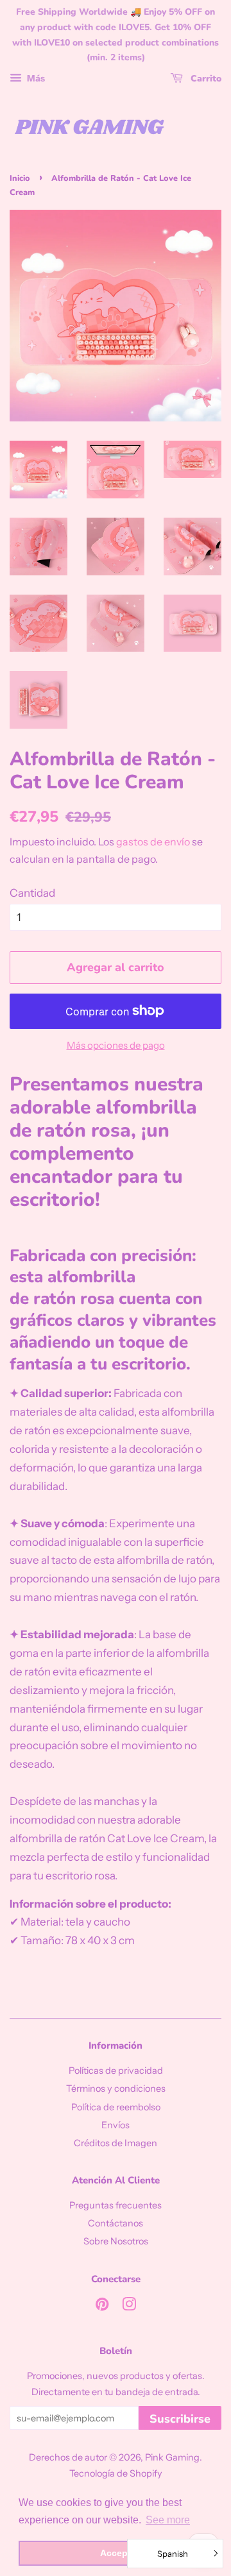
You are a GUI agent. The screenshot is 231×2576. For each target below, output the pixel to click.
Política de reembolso (116, 2107)
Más (35, 78)
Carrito (205, 79)
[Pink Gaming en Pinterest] (102, 2307)
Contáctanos (116, 2223)
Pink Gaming (172, 2457)
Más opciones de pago (116, 1045)
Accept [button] (116, 2553)
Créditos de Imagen (116, 2143)
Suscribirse (180, 2419)
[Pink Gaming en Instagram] (129, 2307)
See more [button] (168, 2520)
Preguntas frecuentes (116, 2205)
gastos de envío (153, 842)
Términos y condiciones (116, 2089)
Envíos (116, 2125)
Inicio (20, 178)
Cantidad (32, 893)
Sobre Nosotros (116, 2241)
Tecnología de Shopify (116, 2473)
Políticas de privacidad (116, 2071)
